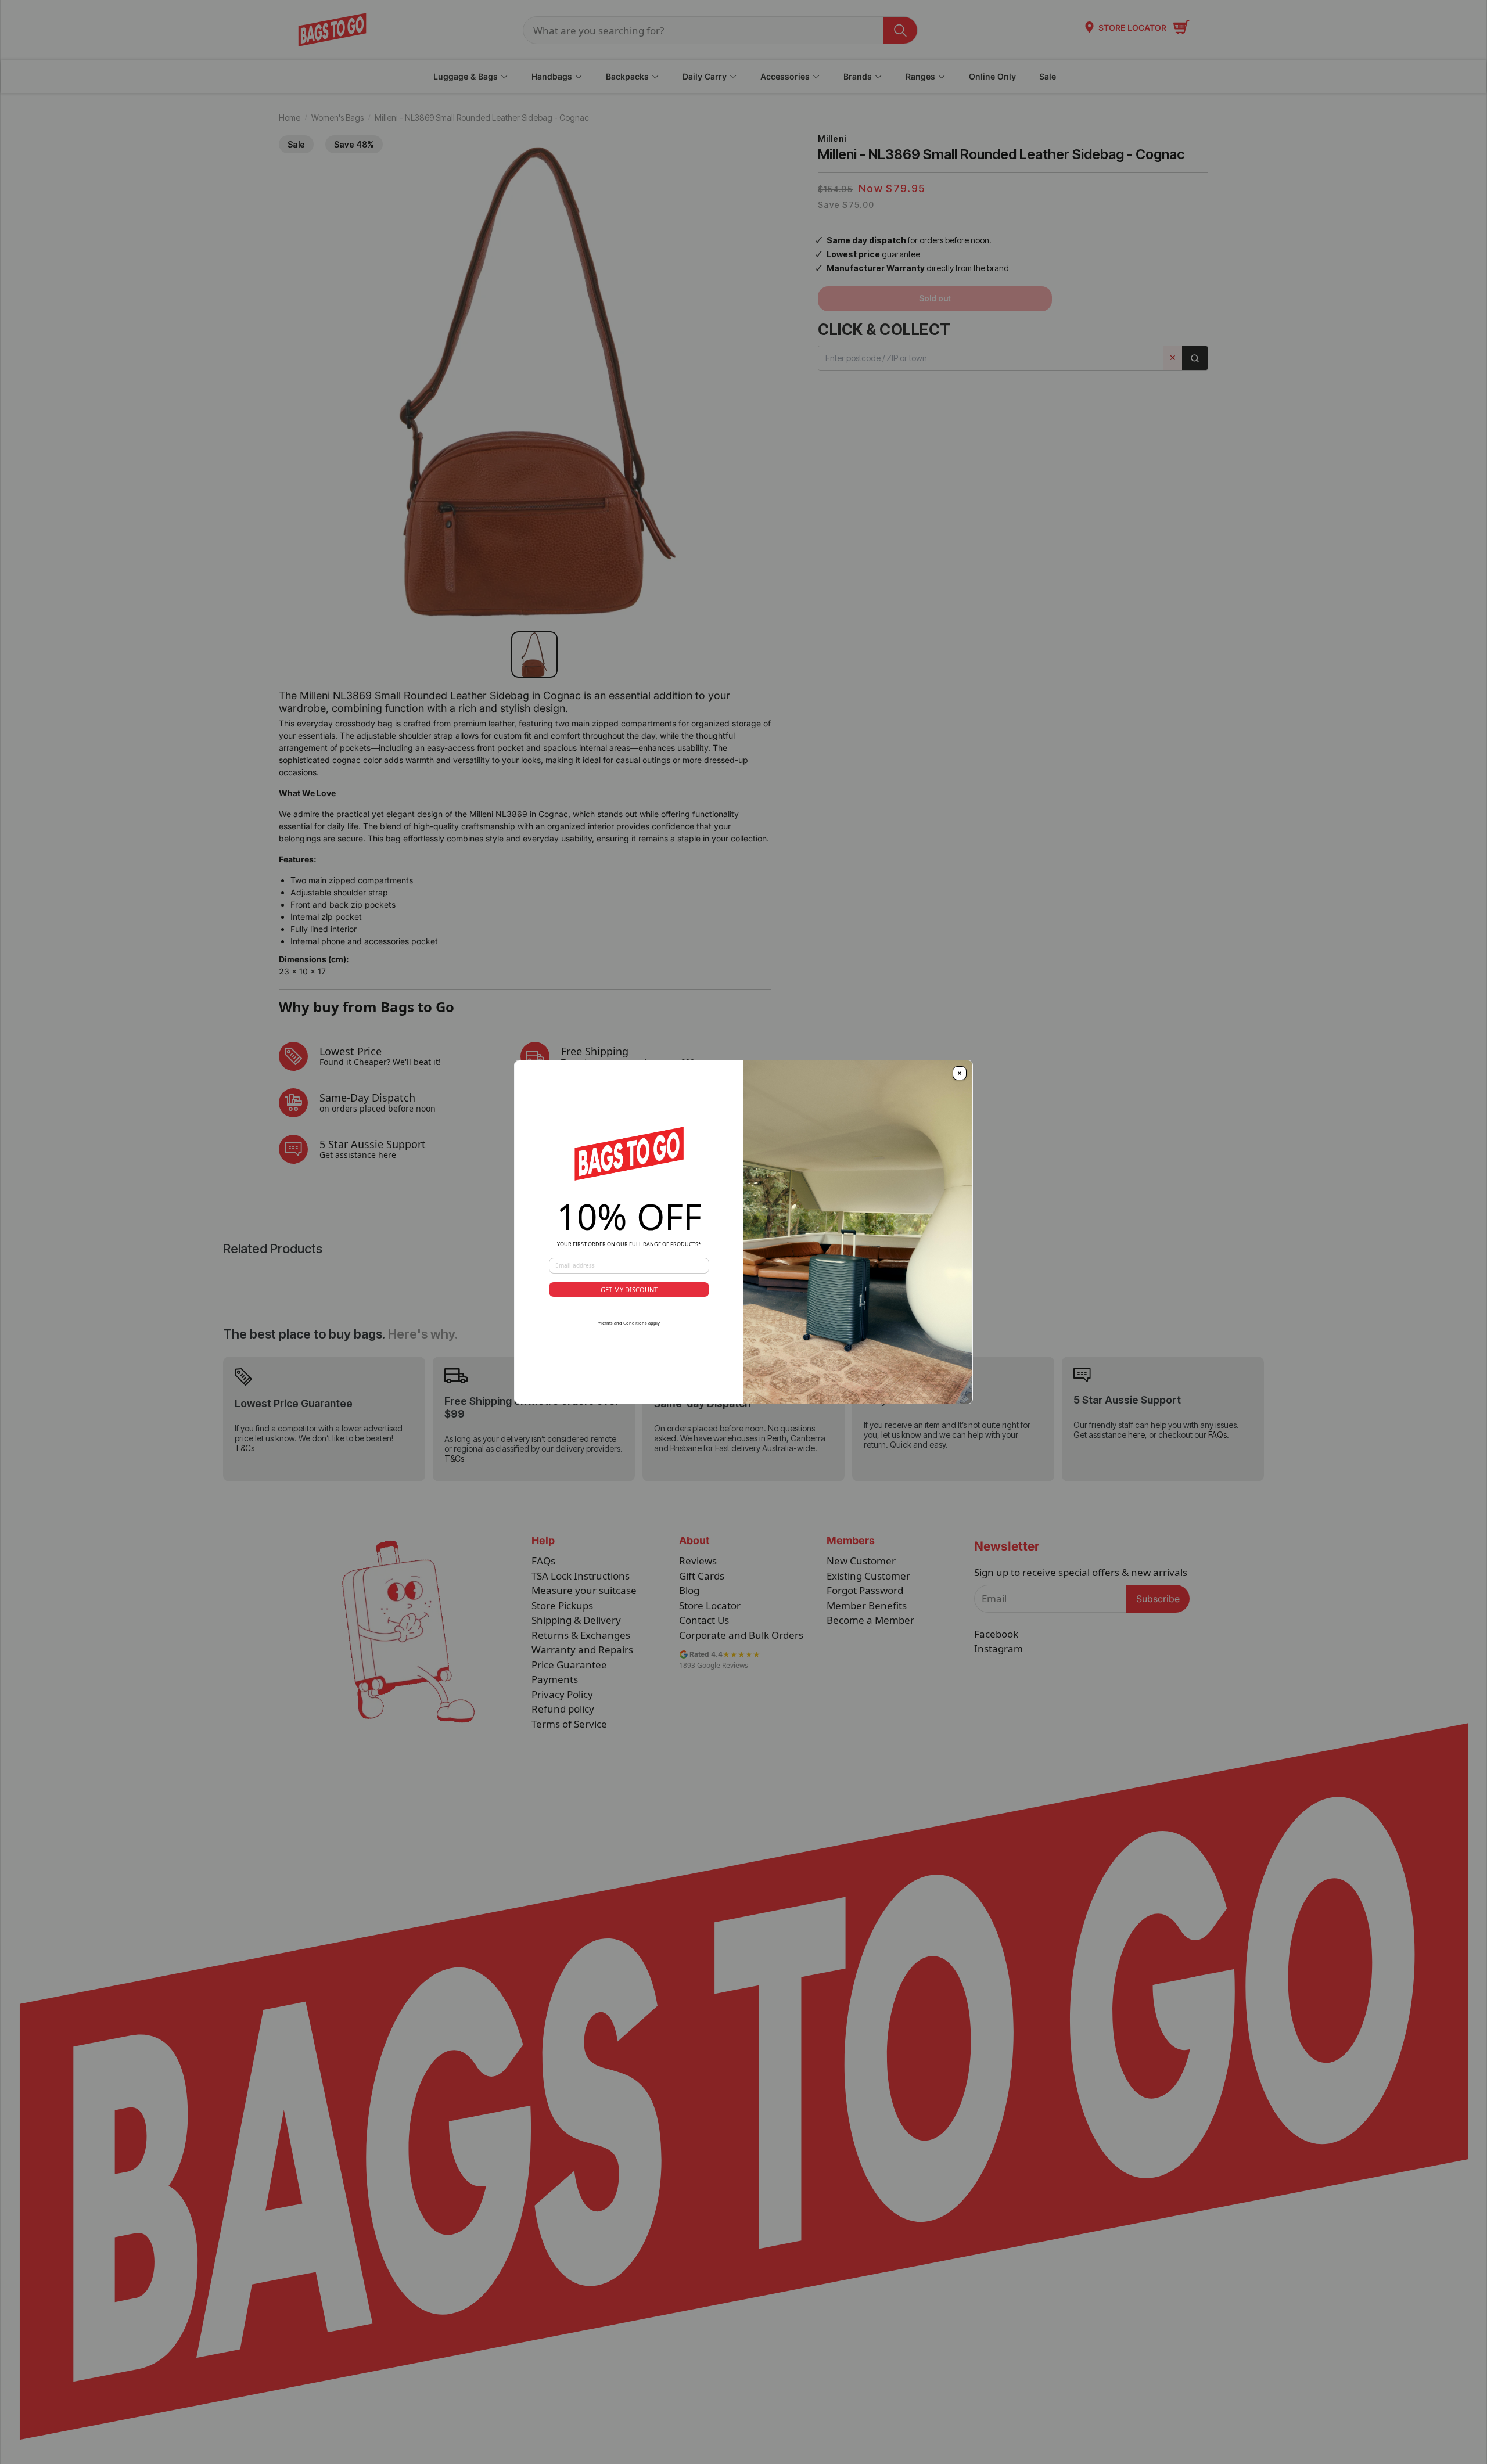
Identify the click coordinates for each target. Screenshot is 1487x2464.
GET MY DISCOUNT (629, 1289)
